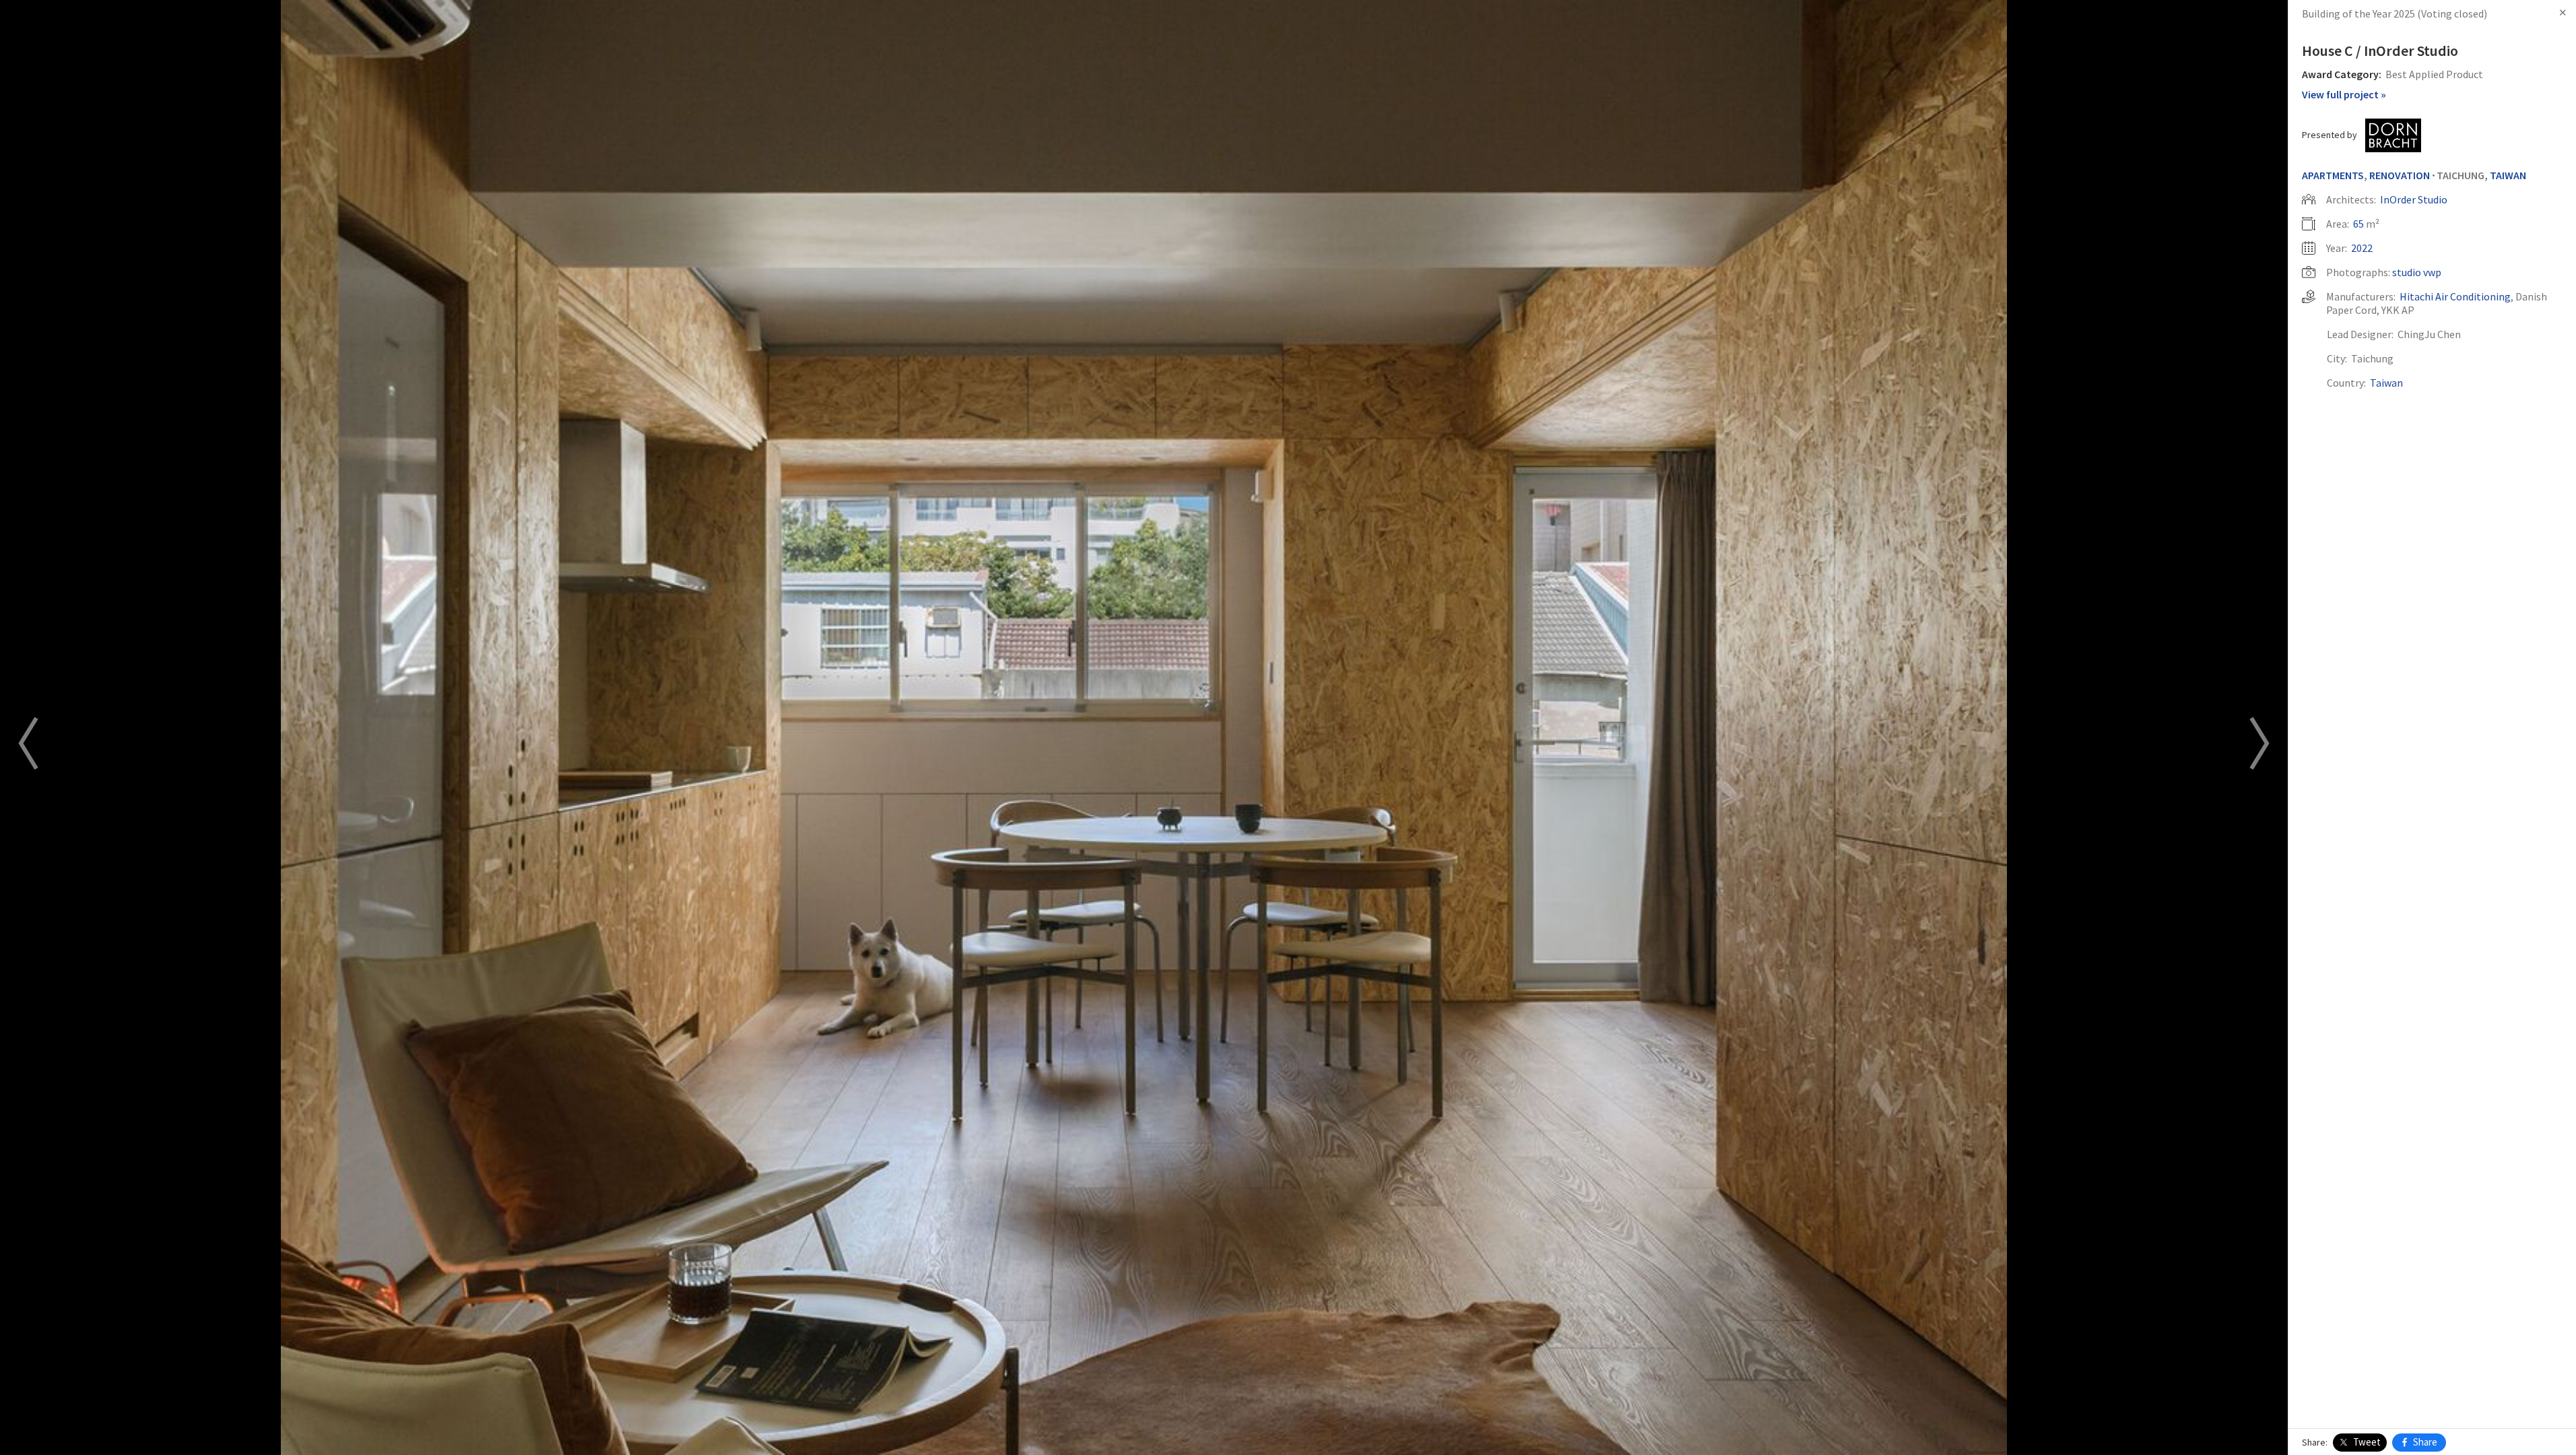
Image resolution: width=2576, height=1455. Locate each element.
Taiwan (2508, 175)
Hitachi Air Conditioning (2455, 296)
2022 (2362, 248)
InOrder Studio (2414, 199)
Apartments (2333, 175)
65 (2358, 224)
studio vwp (2417, 272)
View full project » (2344, 94)
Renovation (2400, 175)
